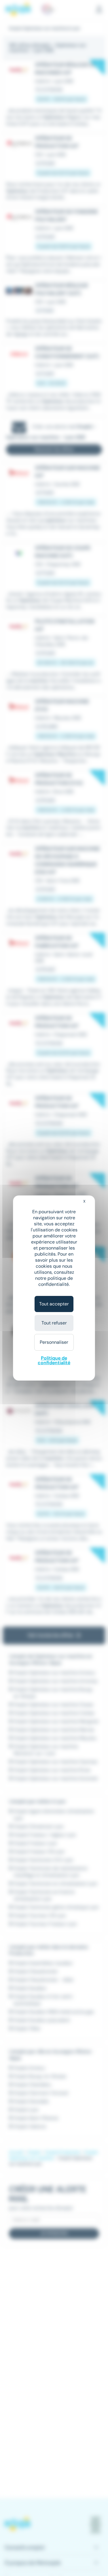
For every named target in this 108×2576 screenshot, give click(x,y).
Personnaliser (54, 1342)
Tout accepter (54, 1304)
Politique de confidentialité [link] (54, 1360)
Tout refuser (54, 1323)
